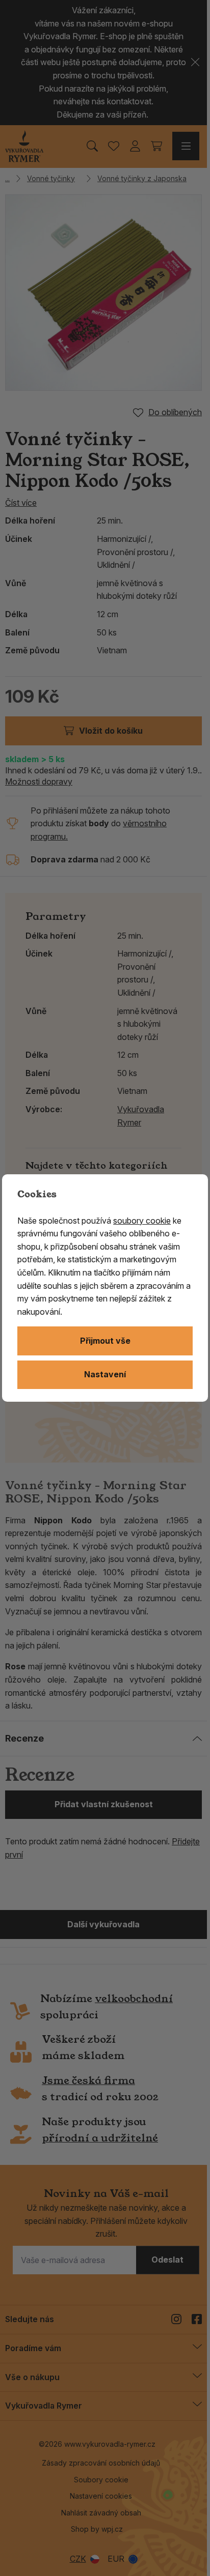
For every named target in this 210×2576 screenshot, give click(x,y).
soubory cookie (142, 1221)
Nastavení (105, 1374)
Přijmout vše (105, 1341)
